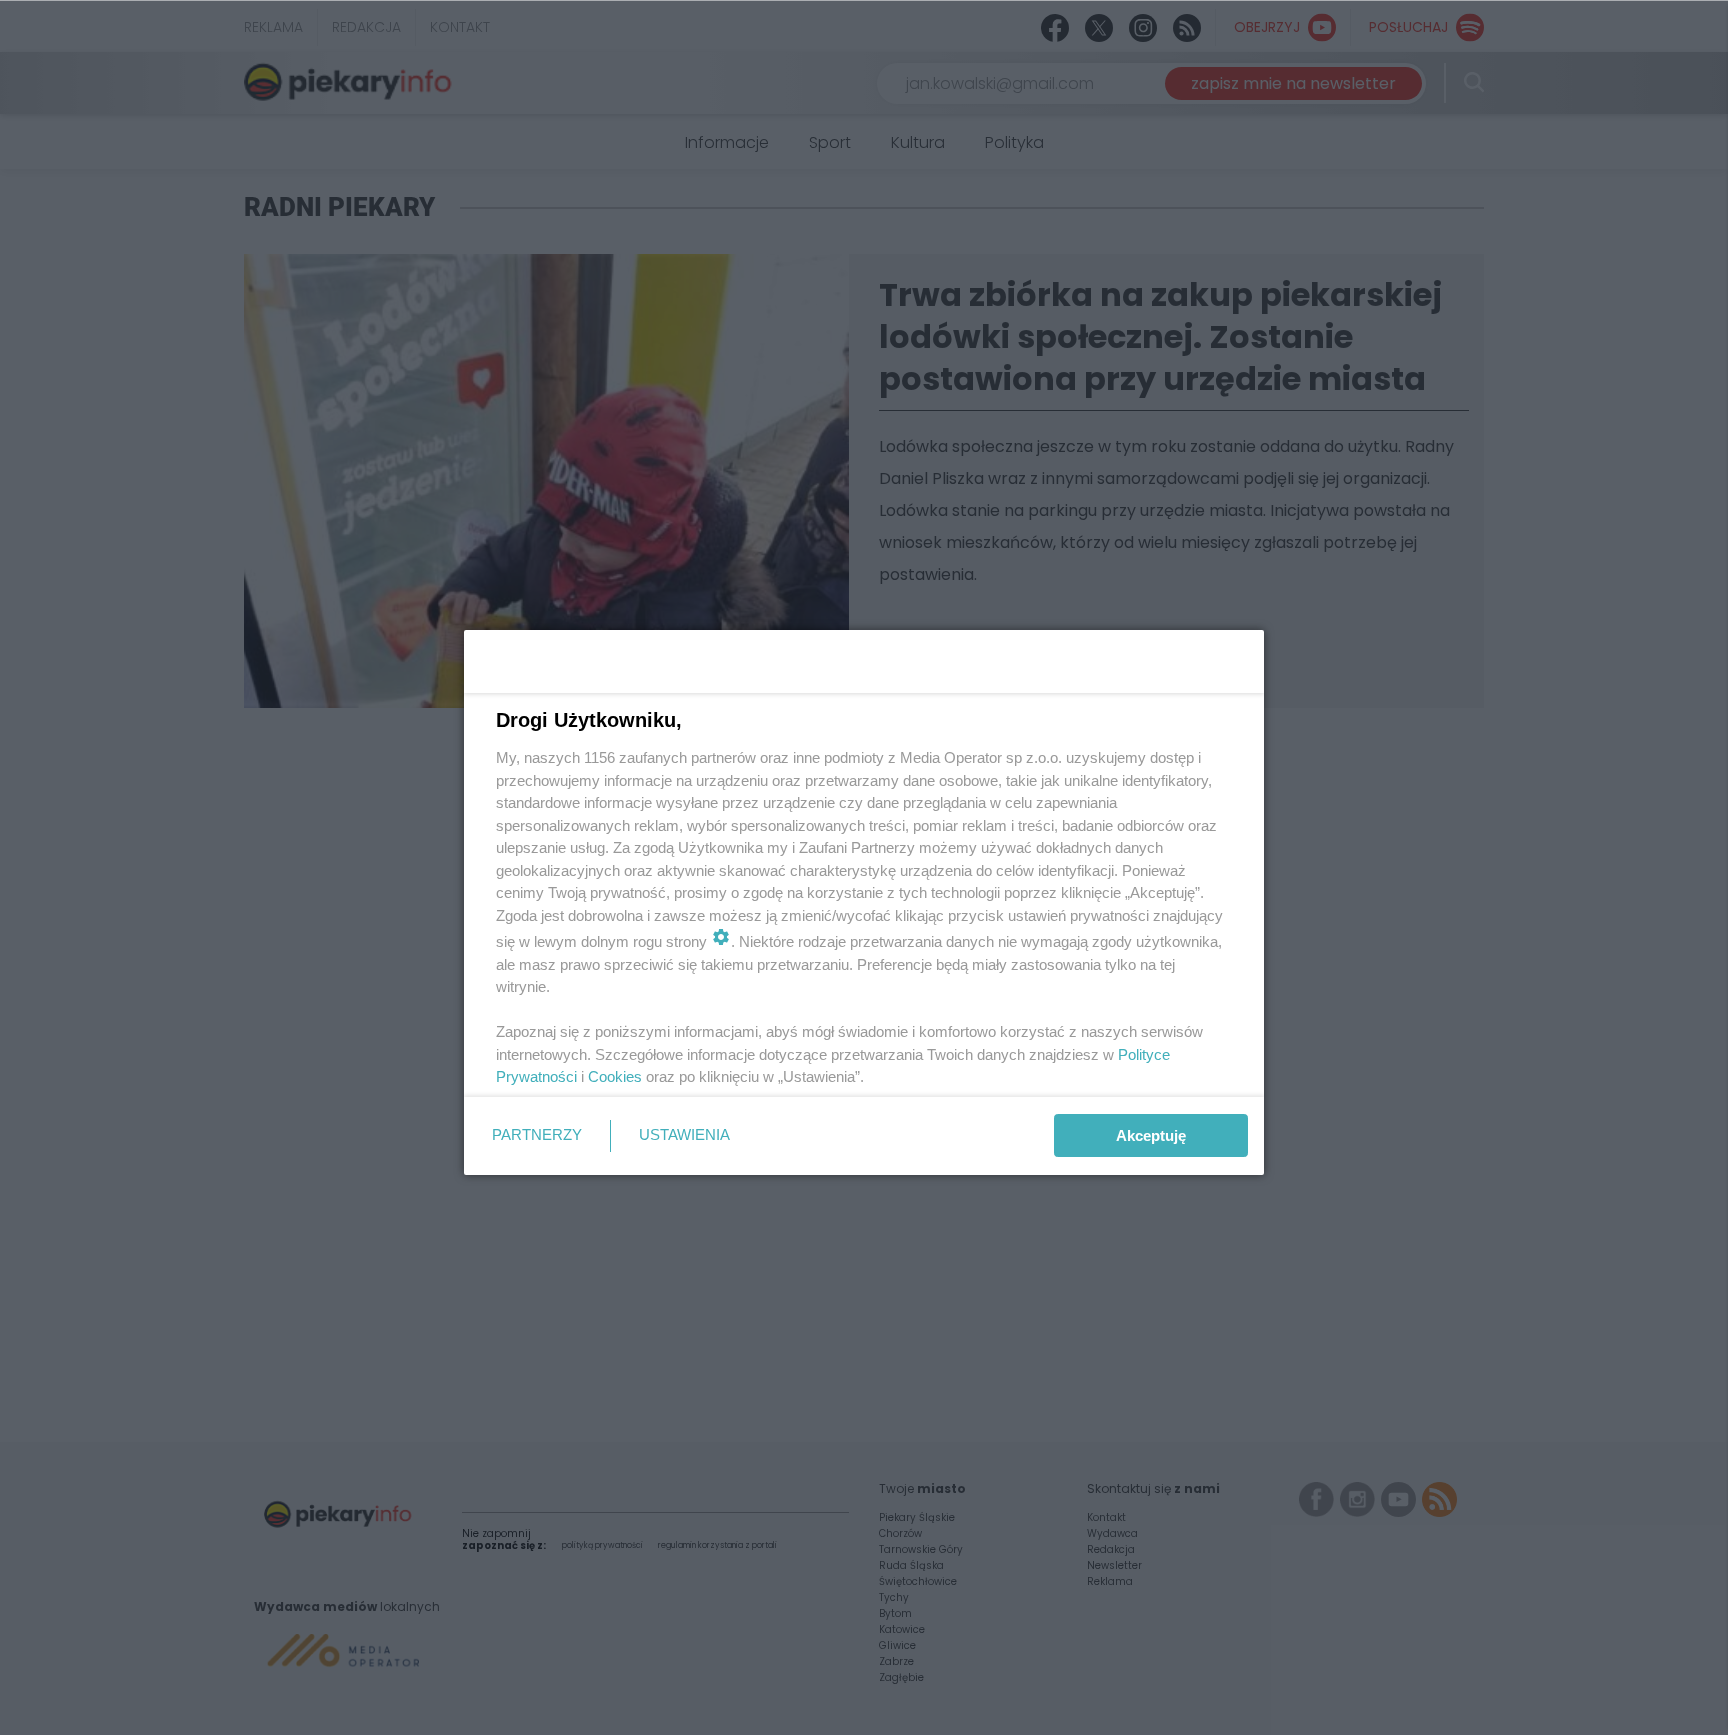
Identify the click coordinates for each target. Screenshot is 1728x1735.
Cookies (615, 1076)
